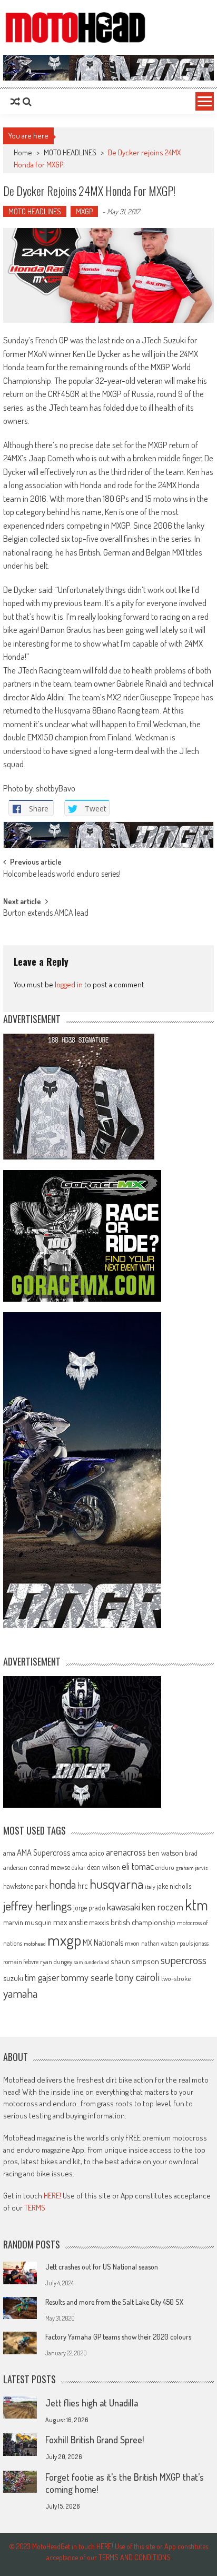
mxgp (64, 1940)
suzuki (13, 1978)
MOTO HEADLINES (70, 152)
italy (150, 1887)
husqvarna (116, 1884)
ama (9, 1852)
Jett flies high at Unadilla (92, 2403)
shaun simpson (135, 1961)
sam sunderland (91, 1962)
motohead (35, 1944)
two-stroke (176, 1978)
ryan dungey (56, 1961)
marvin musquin (27, 1922)
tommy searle (87, 1977)
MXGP (84, 211)
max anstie (70, 1922)
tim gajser (42, 1977)
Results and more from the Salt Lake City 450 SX (114, 2302)
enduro (165, 1867)
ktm (196, 1905)
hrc (83, 1886)
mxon (132, 1943)
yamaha (20, 1993)
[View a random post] (15, 102)
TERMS (35, 2208)
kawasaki (124, 1906)
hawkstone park (25, 1886)
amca (80, 1852)
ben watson (165, 1852)
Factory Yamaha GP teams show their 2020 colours (118, 2337)
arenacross (126, 1852)
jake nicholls (174, 1886)
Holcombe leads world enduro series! (62, 875)
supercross (184, 1960)
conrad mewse (50, 1867)
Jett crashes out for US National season (102, 2267)
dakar (78, 1867)
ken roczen (162, 1906)
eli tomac (138, 1866)
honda (62, 1884)
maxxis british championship (132, 1922)
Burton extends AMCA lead (46, 914)
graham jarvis (192, 1868)
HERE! (52, 2196)
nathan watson (160, 1943)
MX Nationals (103, 1943)
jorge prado (89, 1908)
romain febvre (21, 1961)
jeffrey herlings (37, 1906)
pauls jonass (194, 1943)
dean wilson (103, 1867)
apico (97, 1853)
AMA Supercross (44, 1852)
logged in (69, 984)
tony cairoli (137, 1976)
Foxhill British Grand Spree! (95, 2440)
